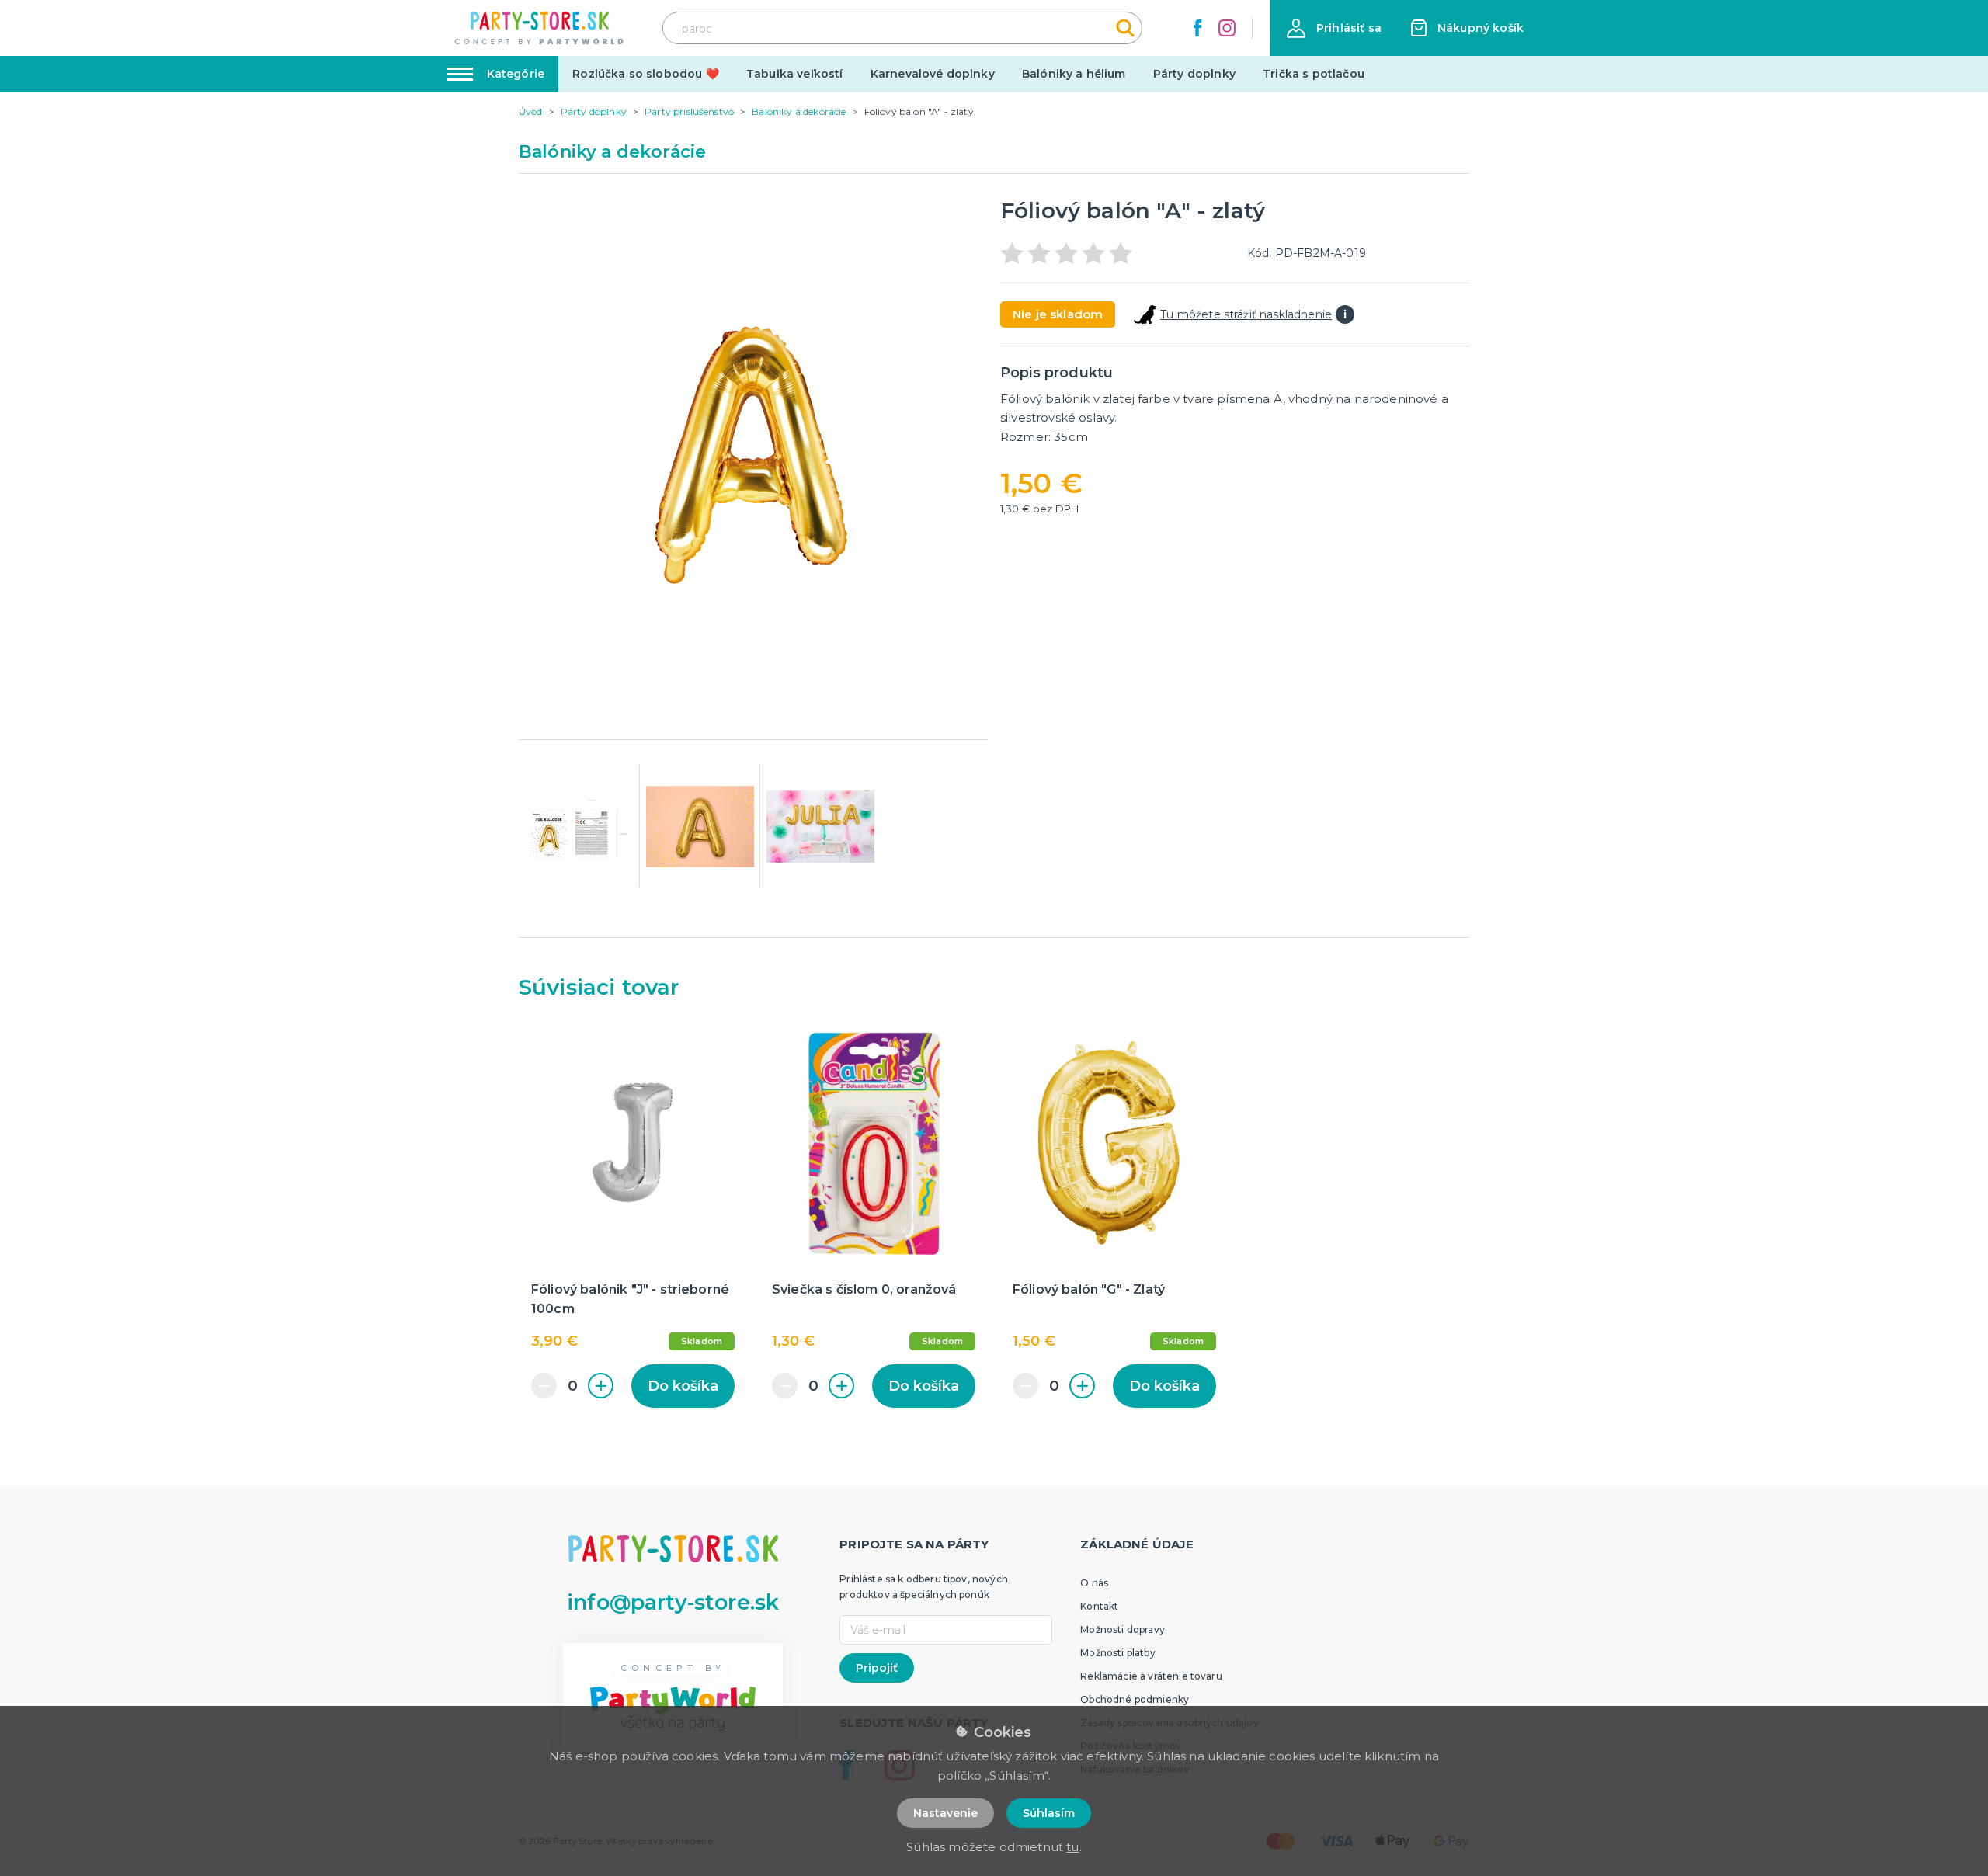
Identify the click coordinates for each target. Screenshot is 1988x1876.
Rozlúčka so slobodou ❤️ (646, 74)
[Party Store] (540, 28)
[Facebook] (1197, 28)
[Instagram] (1227, 28)
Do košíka (683, 1386)
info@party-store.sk (673, 1602)
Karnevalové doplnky (933, 74)
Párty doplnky (1194, 74)
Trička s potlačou (1314, 74)
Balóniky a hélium (1074, 74)
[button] (1334, 28)
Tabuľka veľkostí (795, 74)
